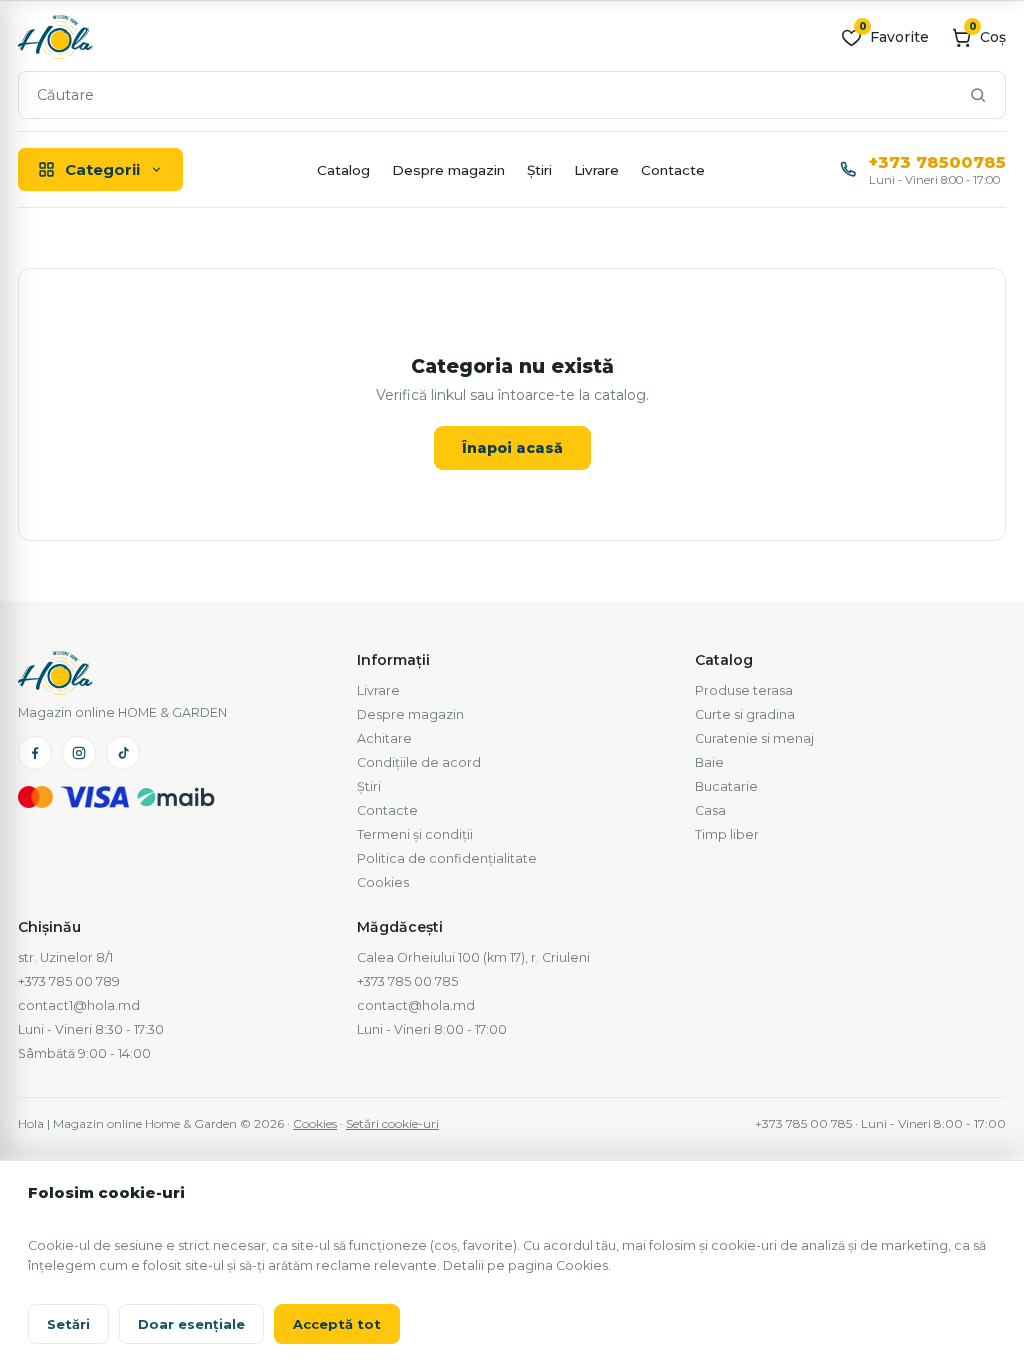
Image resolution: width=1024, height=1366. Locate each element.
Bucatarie (726, 786)
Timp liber (727, 834)
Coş (987, 37)
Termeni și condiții (415, 834)
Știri (539, 170)
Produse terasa (744, 690)
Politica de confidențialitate (447, 858)
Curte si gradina (745, 714)
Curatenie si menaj (754, 738)
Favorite (894, 37)
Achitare (384, 738)
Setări (68, 1324)
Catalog (343, 170)
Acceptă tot (337, 1324)
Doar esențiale (191, 1324)
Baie (709, 762)
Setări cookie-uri (392, 1123)
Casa (710, 810)
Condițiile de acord (419, 762)
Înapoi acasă (512, 448)
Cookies (383, 882)
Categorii (102, 169)
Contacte (673, 170)
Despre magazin (448, 170)
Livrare (596, 170)
